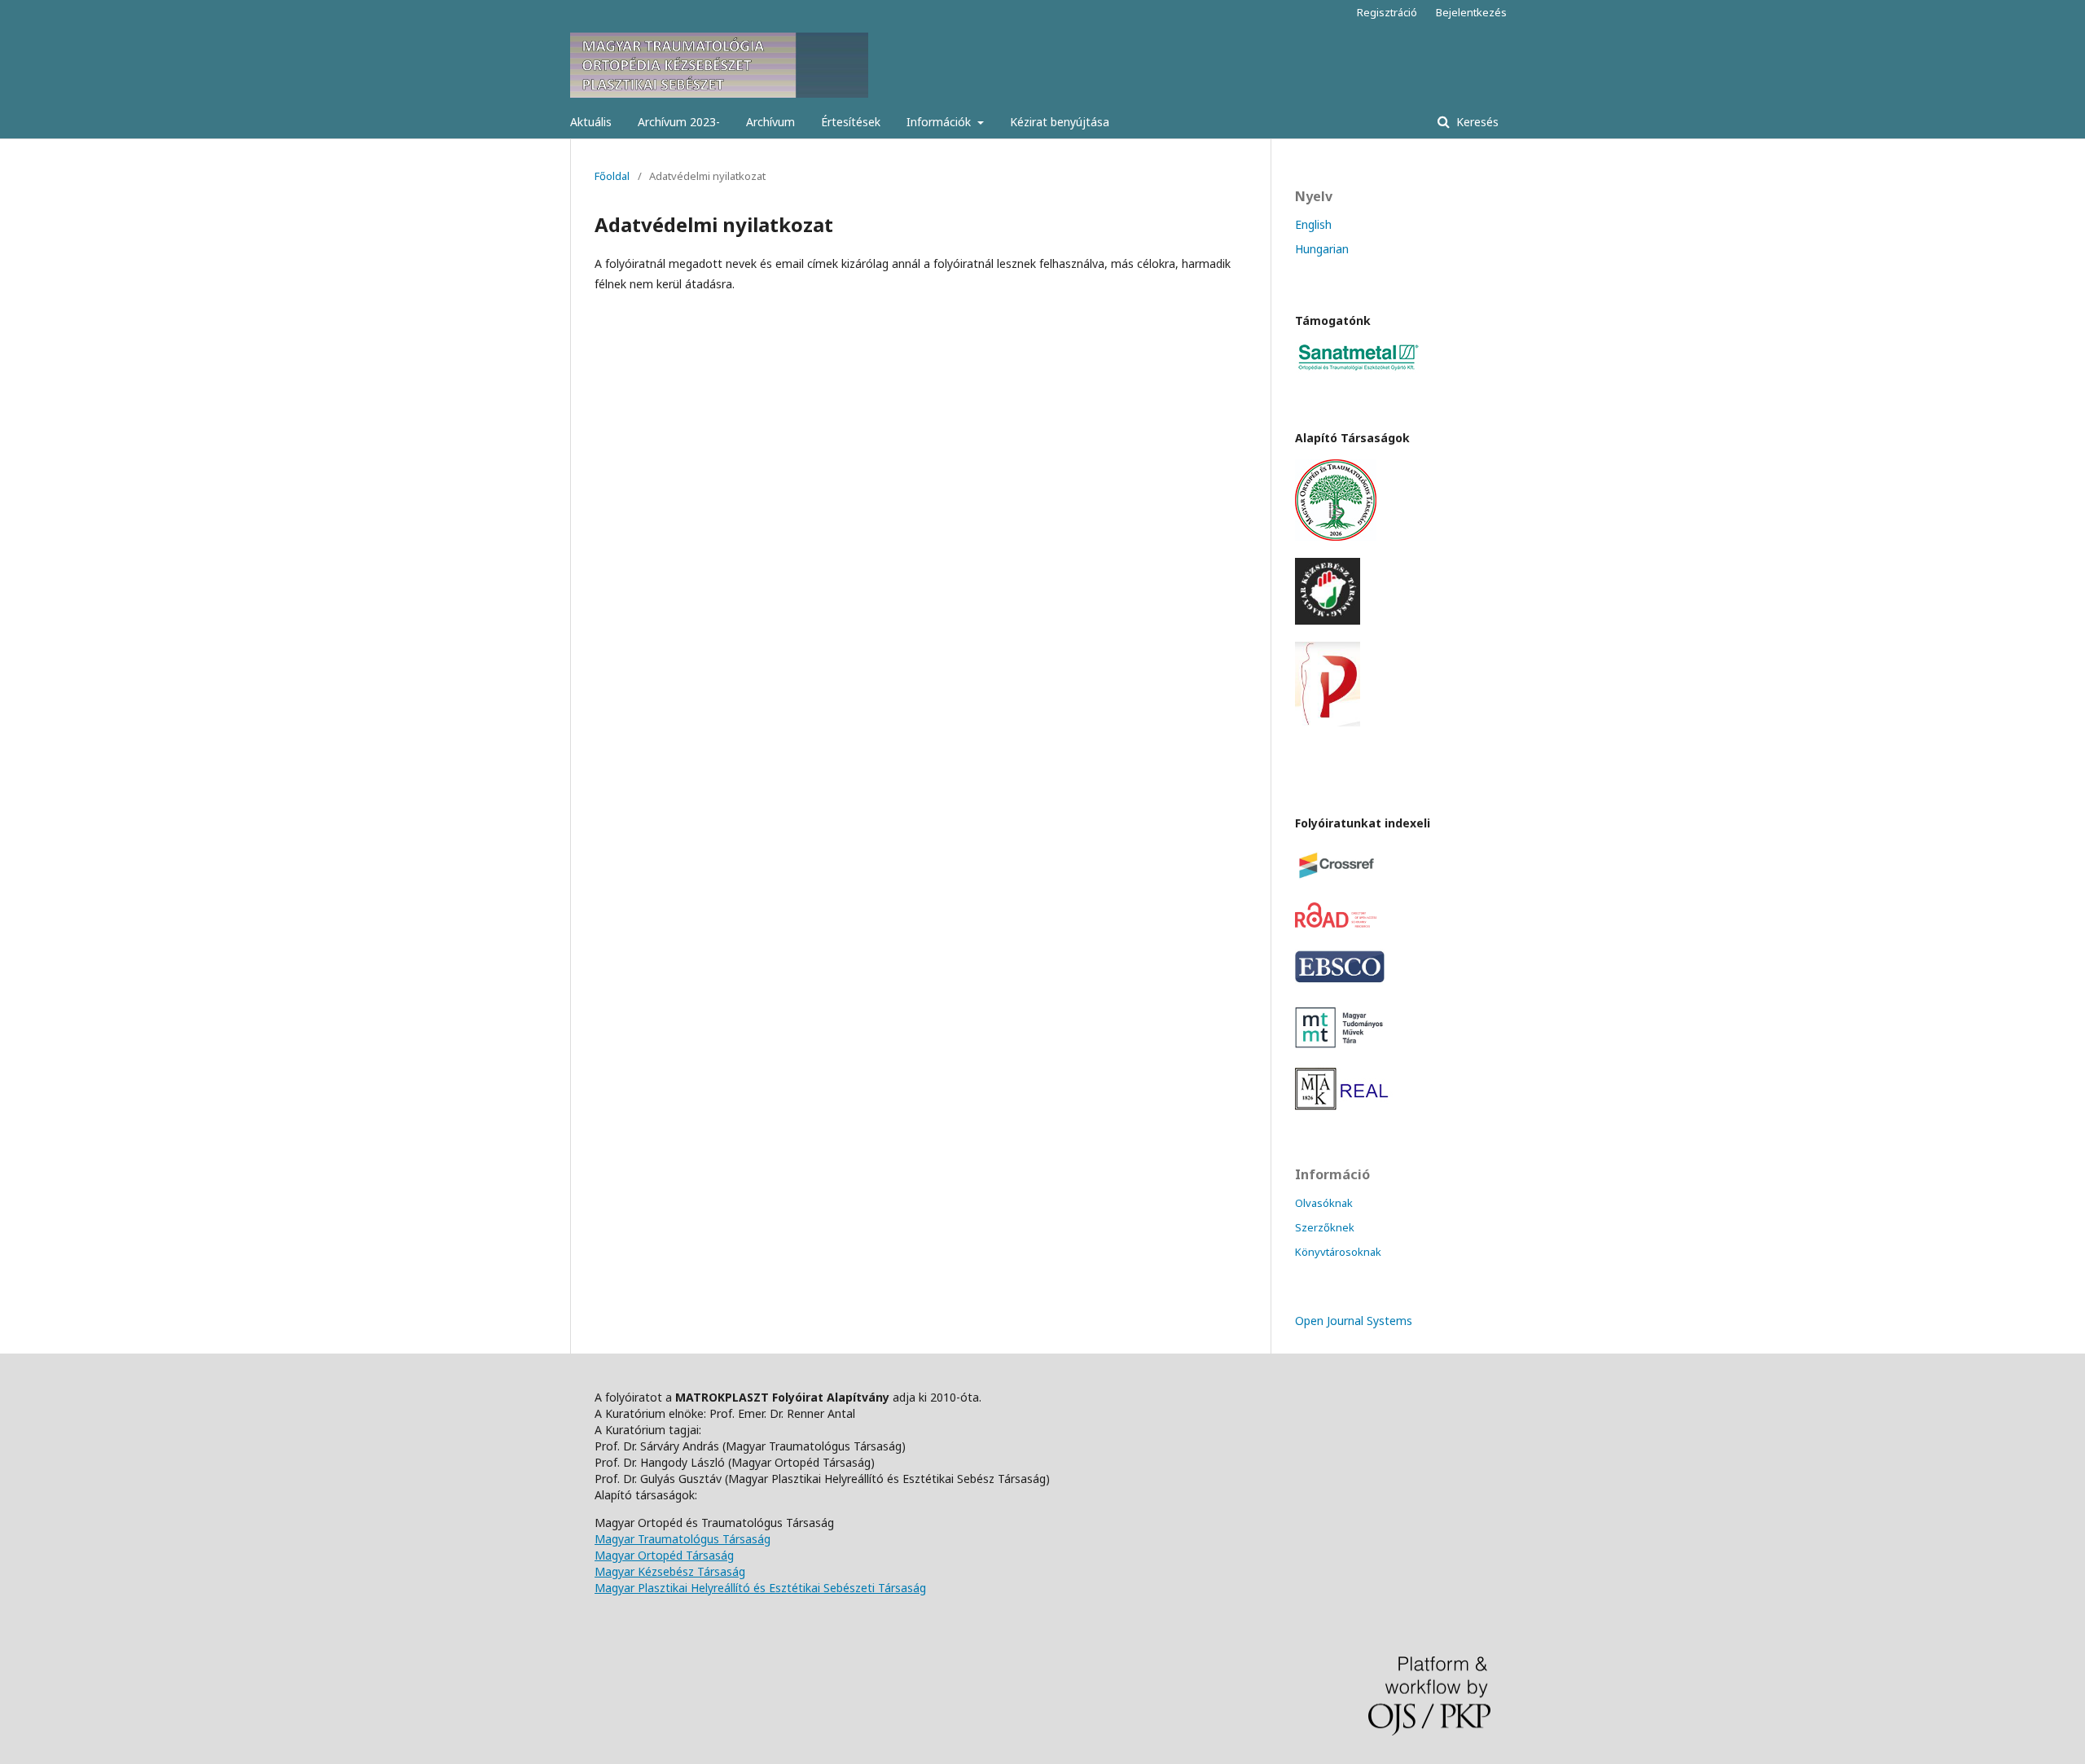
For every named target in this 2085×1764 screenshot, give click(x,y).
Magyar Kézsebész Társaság (670, 1571)
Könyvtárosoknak (1338, 1252)
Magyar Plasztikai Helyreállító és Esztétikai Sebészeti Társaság (760, 1588)
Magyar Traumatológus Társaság (683, 1539)
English (1313, 224)
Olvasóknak (1324, 1203)
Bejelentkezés (1471, 12)
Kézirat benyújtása (1060, 122)
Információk (940, 122)
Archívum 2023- (679, 122)
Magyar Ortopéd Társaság (664, 1555)
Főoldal (612, 176)
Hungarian (1322, 249)
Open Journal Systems (1354, 1321)
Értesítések (851, 122)
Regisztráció (1387, 12)
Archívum (770, 122)
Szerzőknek (1325, 1227)
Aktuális (591, 122)
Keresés (1476, 122)
